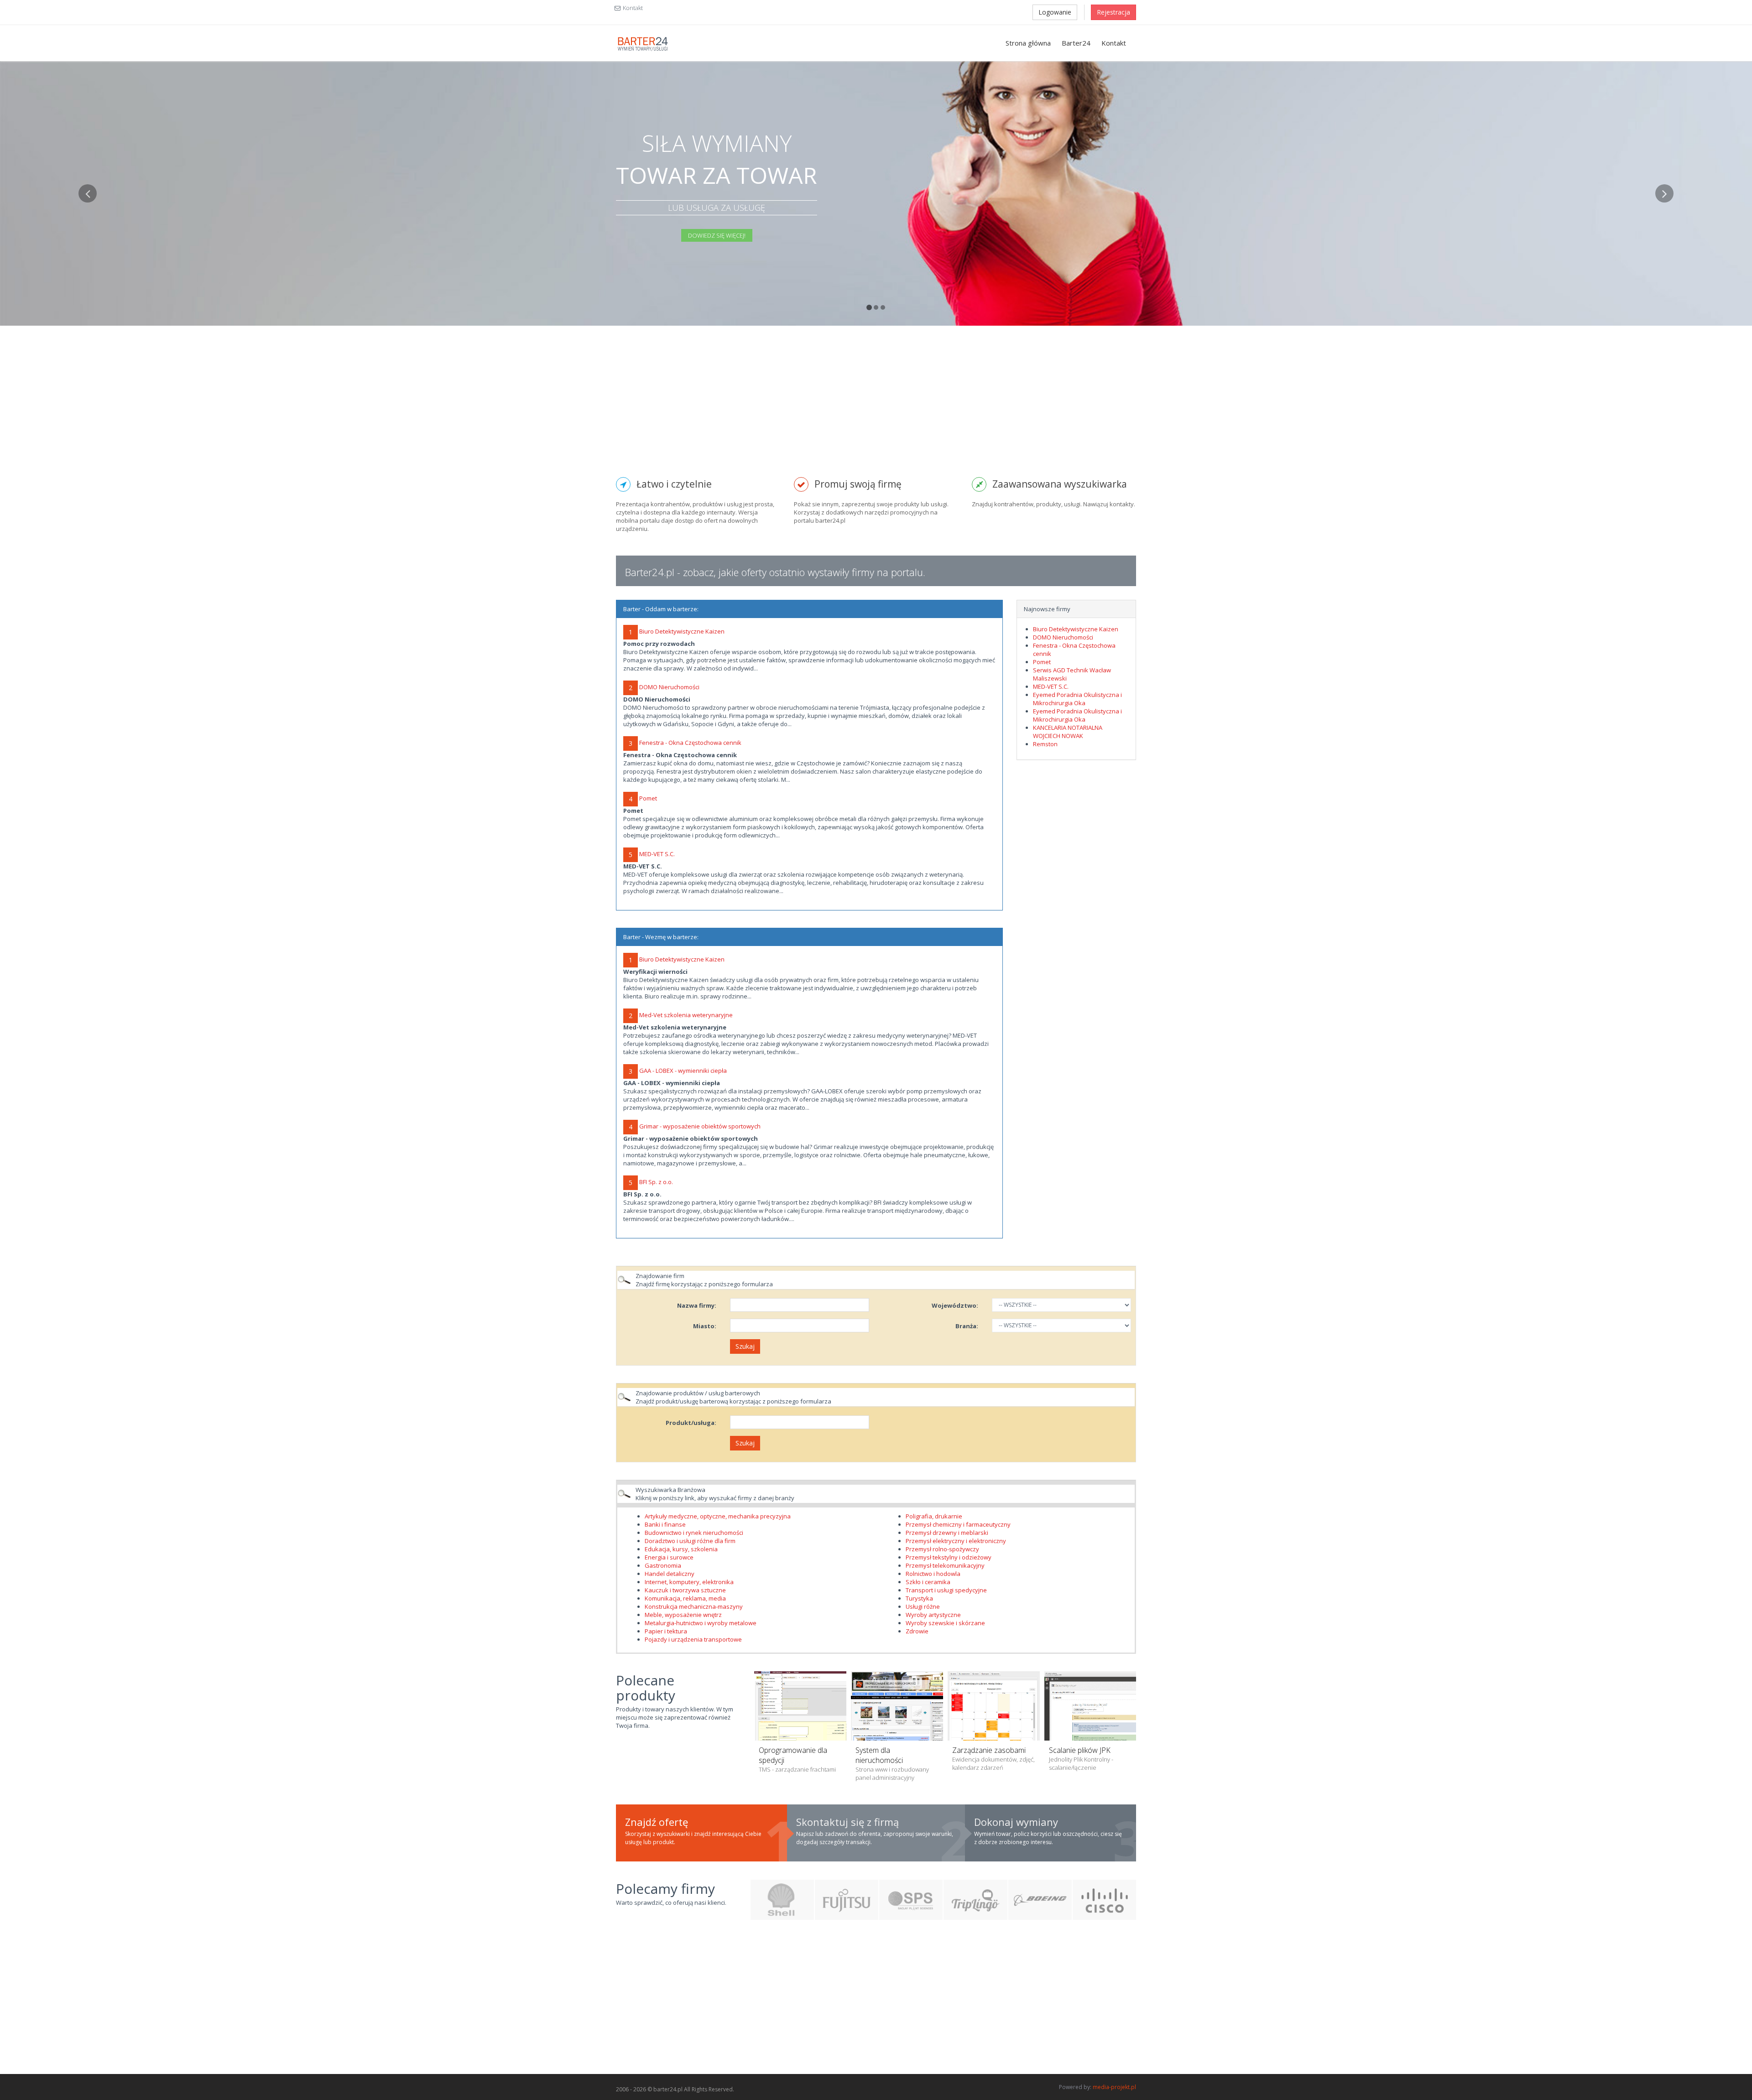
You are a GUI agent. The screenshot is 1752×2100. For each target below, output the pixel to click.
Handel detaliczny (670, 1574)
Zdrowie (917, 1631)
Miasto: (705, 1326)
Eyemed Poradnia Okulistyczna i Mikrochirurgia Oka (1077, 699)
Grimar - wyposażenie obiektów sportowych (700, 1126)
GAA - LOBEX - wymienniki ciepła (683, 1071)
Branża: (967, 1326)
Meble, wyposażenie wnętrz (683, 1615)
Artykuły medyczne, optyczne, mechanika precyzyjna (718, 1516)
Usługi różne (923, 1606)
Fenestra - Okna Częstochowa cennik (690, 743)
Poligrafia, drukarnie (934, 1516)
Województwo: (955, 1305)
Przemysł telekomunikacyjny (945, 1565)
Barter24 (1076, 43)
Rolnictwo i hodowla (933, 1574)
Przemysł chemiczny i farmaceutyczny (958, 1524)
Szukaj (745, 1346)
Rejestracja (1113, 12)
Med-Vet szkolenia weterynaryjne (686, 1015)
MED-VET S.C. (657, 854)
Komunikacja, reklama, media (685, 1598)
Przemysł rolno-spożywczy (942, 1549)
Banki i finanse (665, 1524)
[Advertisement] (876, 408)
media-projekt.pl (1114, 2087)
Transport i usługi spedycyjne (946, 1590)
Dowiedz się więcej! (717, 235)
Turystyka (919, 1598)
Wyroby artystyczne (933, 1615)
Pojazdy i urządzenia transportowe (693, 1639)
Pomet (648, 798)
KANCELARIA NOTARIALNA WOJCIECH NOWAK (1068, 732)
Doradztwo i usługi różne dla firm (690, 1541)
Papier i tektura (666, 1631)
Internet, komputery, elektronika (689, 1582)
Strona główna (1028, 43)
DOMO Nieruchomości (669, 687)
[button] (88, 255)
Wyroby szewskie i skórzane (945, 1623)
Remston (1045, 744)
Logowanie (1055, 12)
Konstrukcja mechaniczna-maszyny (694, 1606)
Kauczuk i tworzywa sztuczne (685, 1590)
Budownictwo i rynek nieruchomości (694, 1533)
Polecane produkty (646, 1688)
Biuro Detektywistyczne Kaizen (682, 631)
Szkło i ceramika (928, 1582)
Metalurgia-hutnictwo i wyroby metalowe (701, 1623)
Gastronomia (663, 1565)
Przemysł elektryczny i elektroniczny (956, 1541)
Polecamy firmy (665, 1889)
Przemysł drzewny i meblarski (947, 1533)
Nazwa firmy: (697, 1305)
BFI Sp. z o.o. (656, 1182)
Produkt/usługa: (691, 1423)
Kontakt (633, 8)
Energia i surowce (669, 1557)
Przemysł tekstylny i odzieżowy (949, 1557)
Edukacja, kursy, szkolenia (681, 1549)
